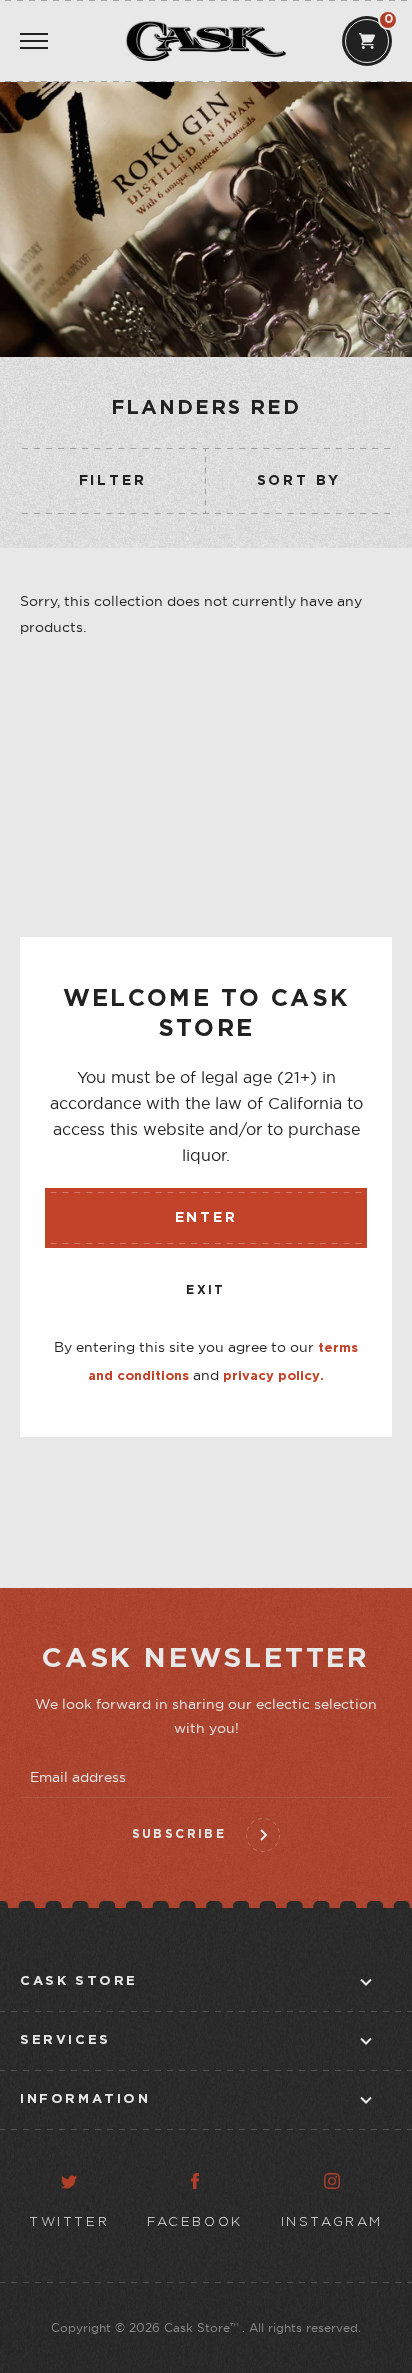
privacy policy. (273, 1376)
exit (206, 1290)
